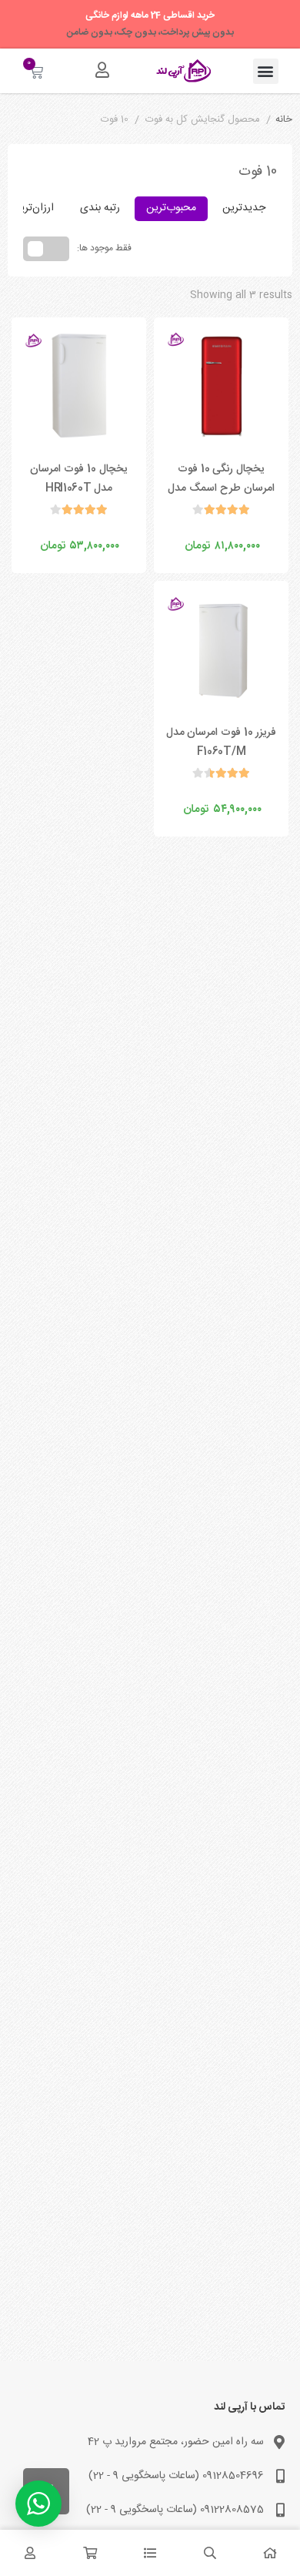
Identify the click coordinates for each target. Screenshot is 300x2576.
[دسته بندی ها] (150, 2553)
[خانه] (270, 2553)
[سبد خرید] (90, 2553)
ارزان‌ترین (33, 208)
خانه (284, 120)
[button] (266, 71)
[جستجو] (210, 2553)
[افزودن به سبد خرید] (180, 530)
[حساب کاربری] (102, 70)
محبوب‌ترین (171, 208)
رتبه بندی (100, 208)
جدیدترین (244, 208)
